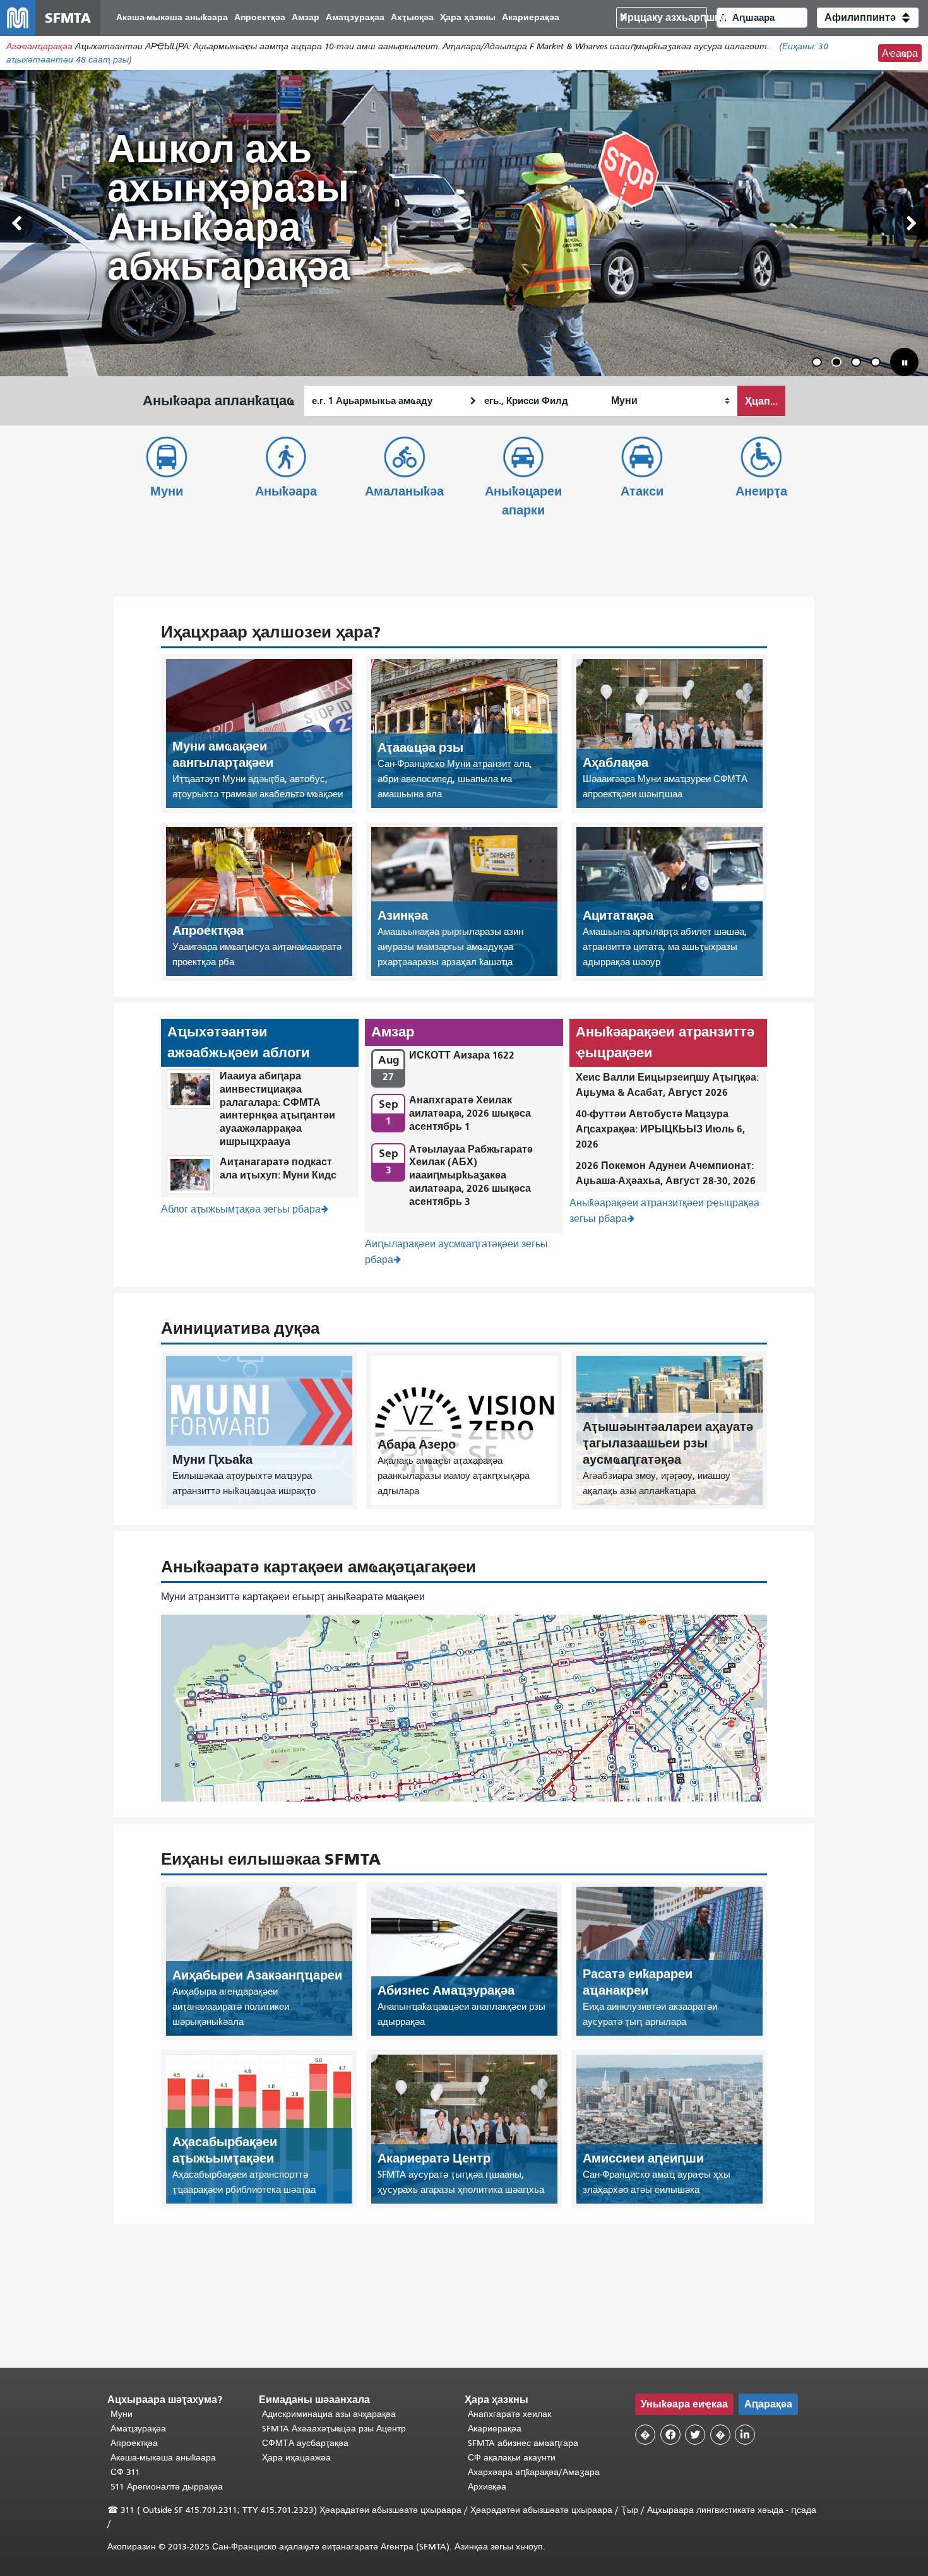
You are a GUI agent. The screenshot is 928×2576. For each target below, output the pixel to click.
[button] (868, 18)
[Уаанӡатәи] (16, 223)
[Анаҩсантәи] (912, 223)
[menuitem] (172, 18)
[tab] (817, 362)
